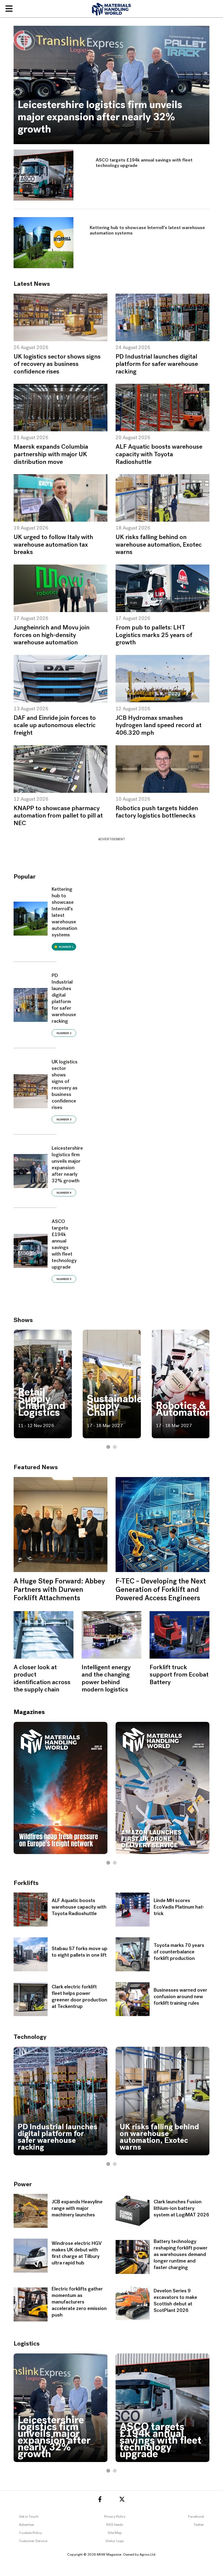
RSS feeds (115, 2525)
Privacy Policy (115, 2517)
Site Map (115, 2533)
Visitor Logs (115, 2541)
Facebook (196, 2517)
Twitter (199, 2525)
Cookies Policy (30, 2533)
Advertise (26, 2525)
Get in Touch (29, 2517)
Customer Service (33, 2541)
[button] (108, 1447)
